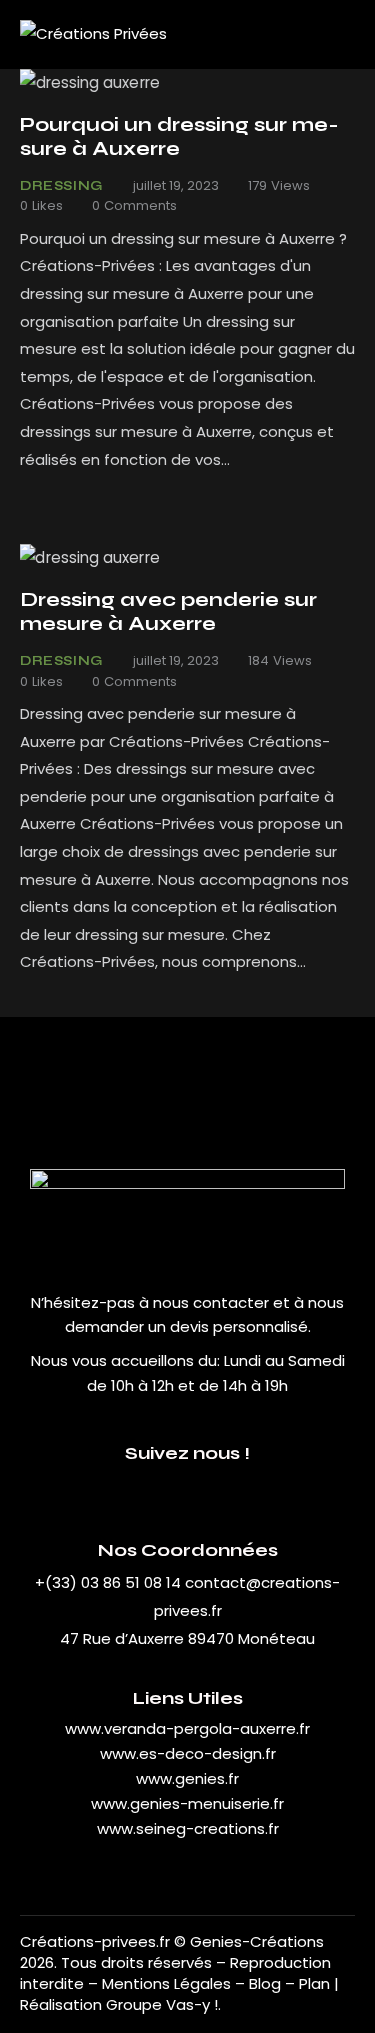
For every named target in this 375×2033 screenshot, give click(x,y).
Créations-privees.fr (95, 1941)
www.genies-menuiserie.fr (187, 1803)
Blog (267, 1983)
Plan (314, 1983)
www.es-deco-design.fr (188, 1753)
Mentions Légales (166, 1983)
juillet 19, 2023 (176, 185)
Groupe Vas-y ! (162, 2004)
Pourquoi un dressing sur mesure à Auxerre (179, 136)
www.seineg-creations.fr (188, 1828)
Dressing (61, 186)
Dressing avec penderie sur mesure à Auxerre (168, 611)
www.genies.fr (187, 1778)
